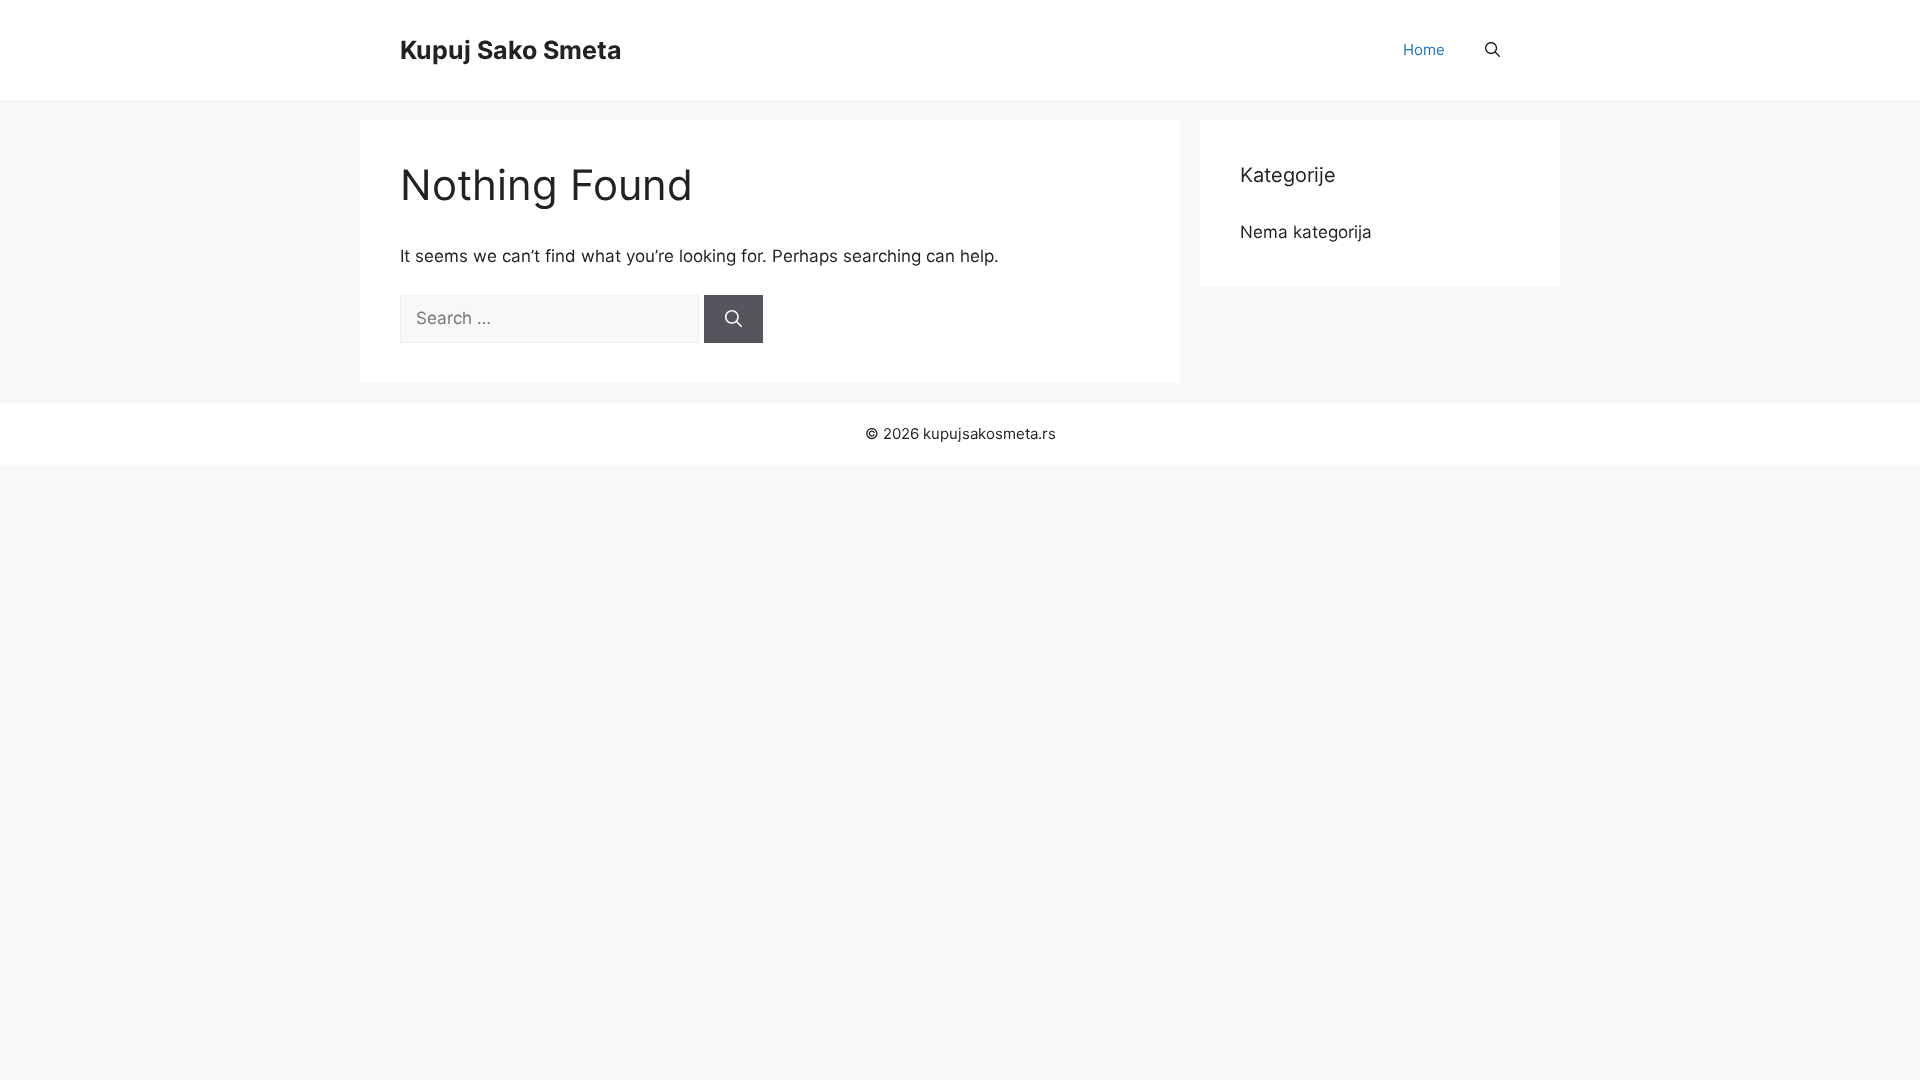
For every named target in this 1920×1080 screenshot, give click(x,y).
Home (1424, 49)
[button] (1492, 50)
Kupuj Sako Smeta (511, 50)
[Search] (733, 319)
